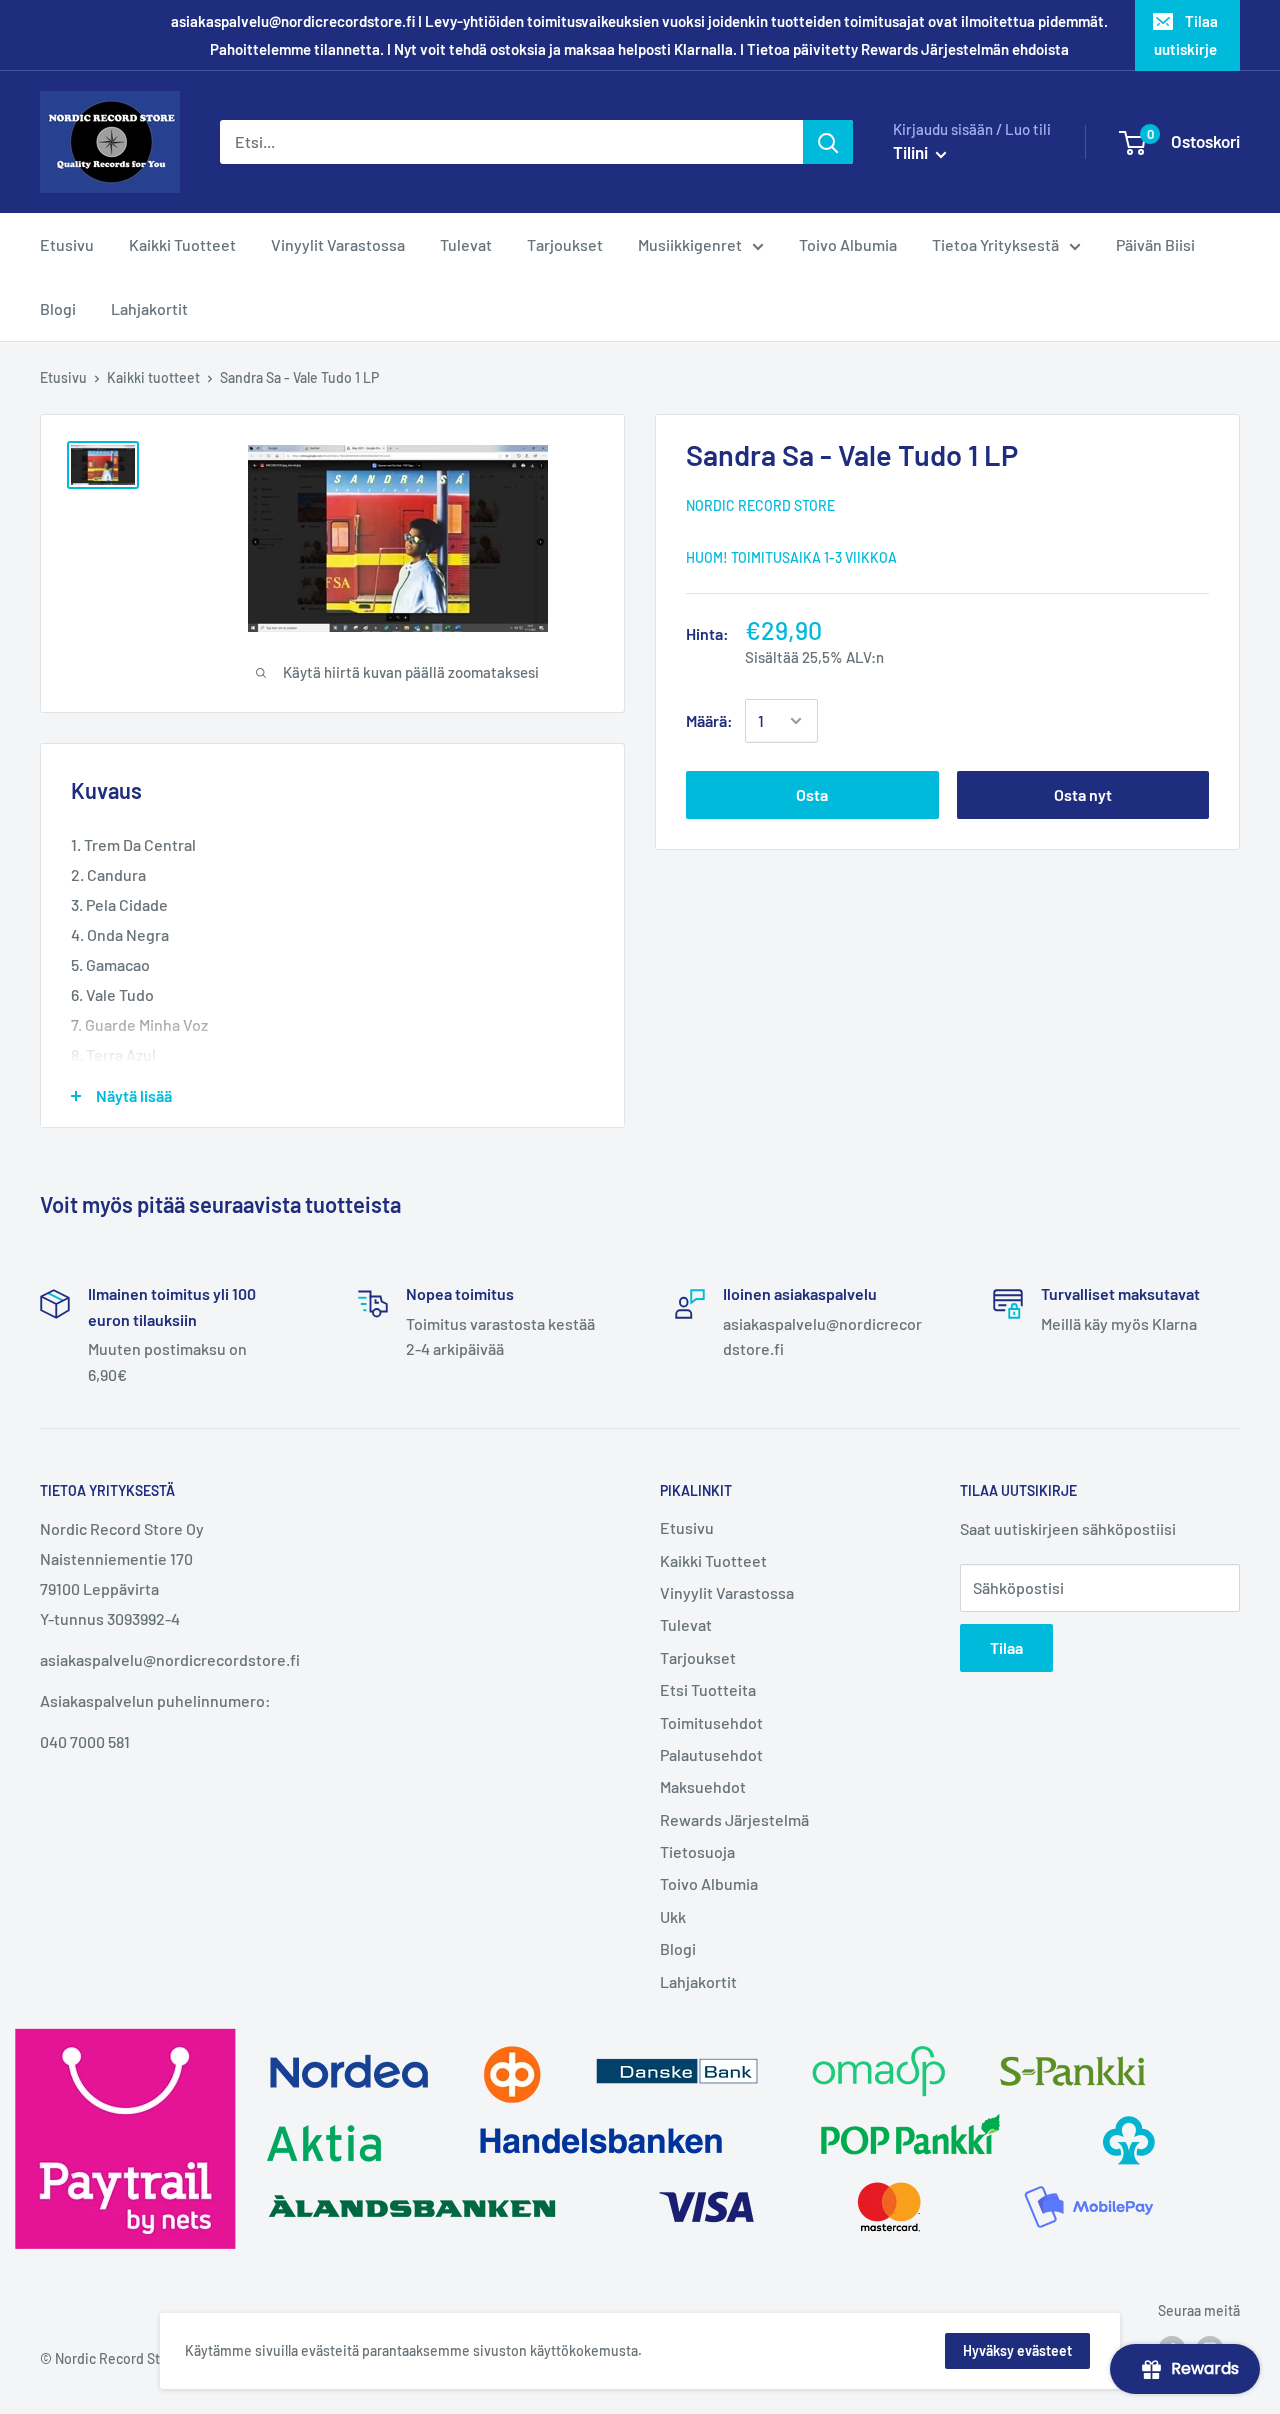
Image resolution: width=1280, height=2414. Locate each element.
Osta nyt (1083, 794)
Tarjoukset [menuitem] (565, 244)
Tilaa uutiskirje (1186, 35)
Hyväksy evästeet (1017, 2350)
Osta (812, 794)
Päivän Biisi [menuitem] (1155, 244)
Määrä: (709, 720)
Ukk (673, 1916)
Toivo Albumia (709, 1883)
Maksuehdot (703, 1786)
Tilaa (1006, 1647)
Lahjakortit (698, 1981)
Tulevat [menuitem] (466, 244)
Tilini (912, 152)
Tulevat (686, 1624)
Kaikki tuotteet (153, 377)
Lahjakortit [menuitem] (149, 308)
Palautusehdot (711, 1754)
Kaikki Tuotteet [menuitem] (182, 244)
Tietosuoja (697, 1851)
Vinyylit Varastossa (727, 1592)
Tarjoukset (698, 1657)
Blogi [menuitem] (58, 308)
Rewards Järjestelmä (734, 1819)
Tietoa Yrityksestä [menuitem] (995, 244)
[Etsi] (828, 142)
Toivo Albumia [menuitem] (848, 244)
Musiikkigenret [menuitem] (690, 244)
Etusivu (63, 377)
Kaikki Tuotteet (713, 1560)
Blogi (678, 1948)
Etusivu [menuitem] (67, 244)
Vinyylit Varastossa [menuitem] (338, 244)
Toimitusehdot (711, 1722)
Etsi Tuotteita (708, 1689)
